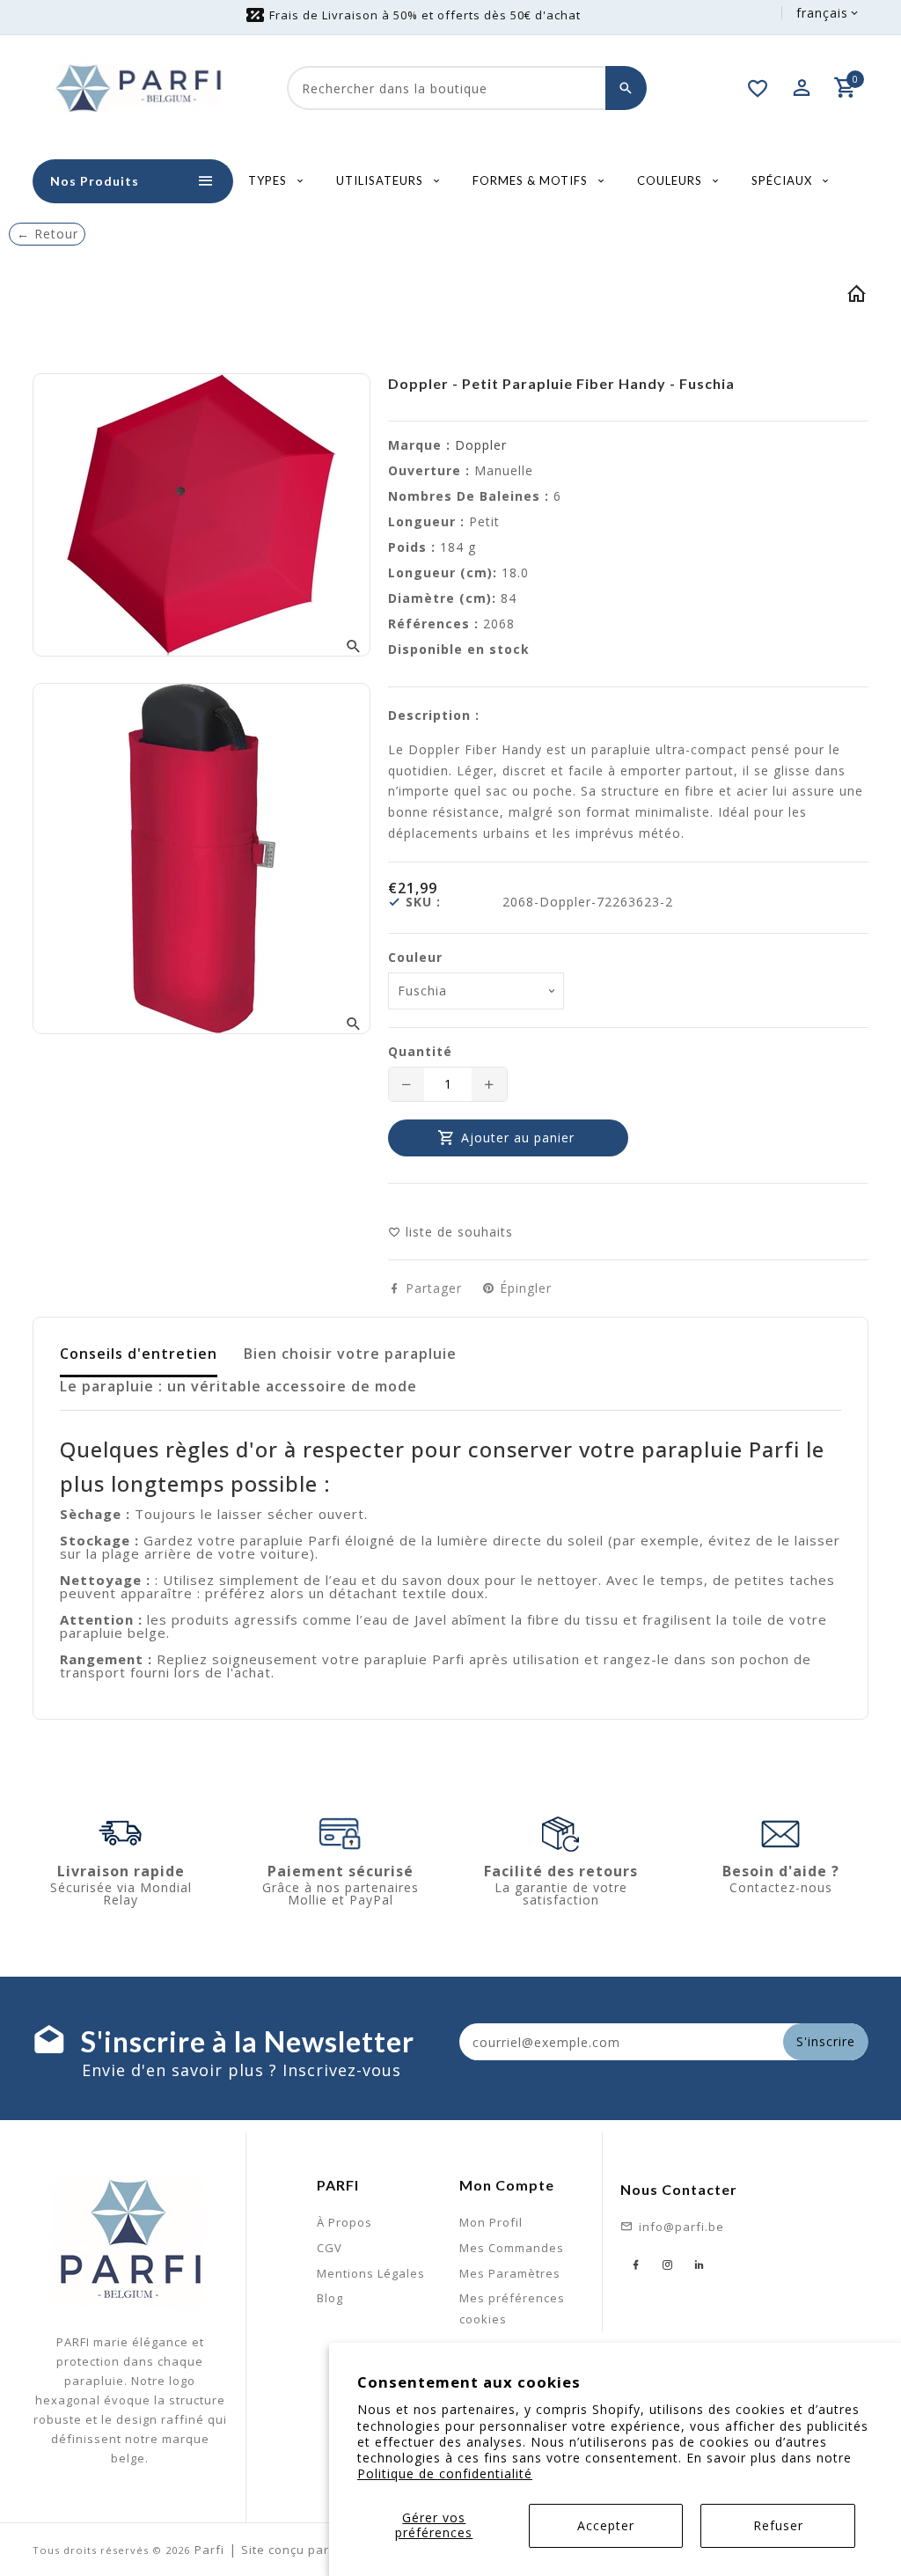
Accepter (606, 2525)
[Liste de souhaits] (758, 88)
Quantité (420, 1052)
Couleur (415, 958)
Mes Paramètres (510, 2273)
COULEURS (671, 180)
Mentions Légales (371, 2273)
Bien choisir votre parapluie (350, 1354)
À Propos (344, 2222)
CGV (330, 2248)
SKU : (423, 902)
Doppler (481, 445)
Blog (330, 2298)
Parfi (209, 2550)
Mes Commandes (512, 2248)
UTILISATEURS (381, 180)
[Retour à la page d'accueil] (857, 297)
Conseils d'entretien (139, 1354)
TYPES (269, 180)
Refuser (778, 2525)
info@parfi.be (681, 2227)
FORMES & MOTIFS (532, 180)
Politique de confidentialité (445, 2473)
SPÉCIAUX (784, 180)
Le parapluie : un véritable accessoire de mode (238, 1386)
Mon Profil (491, 2222)
